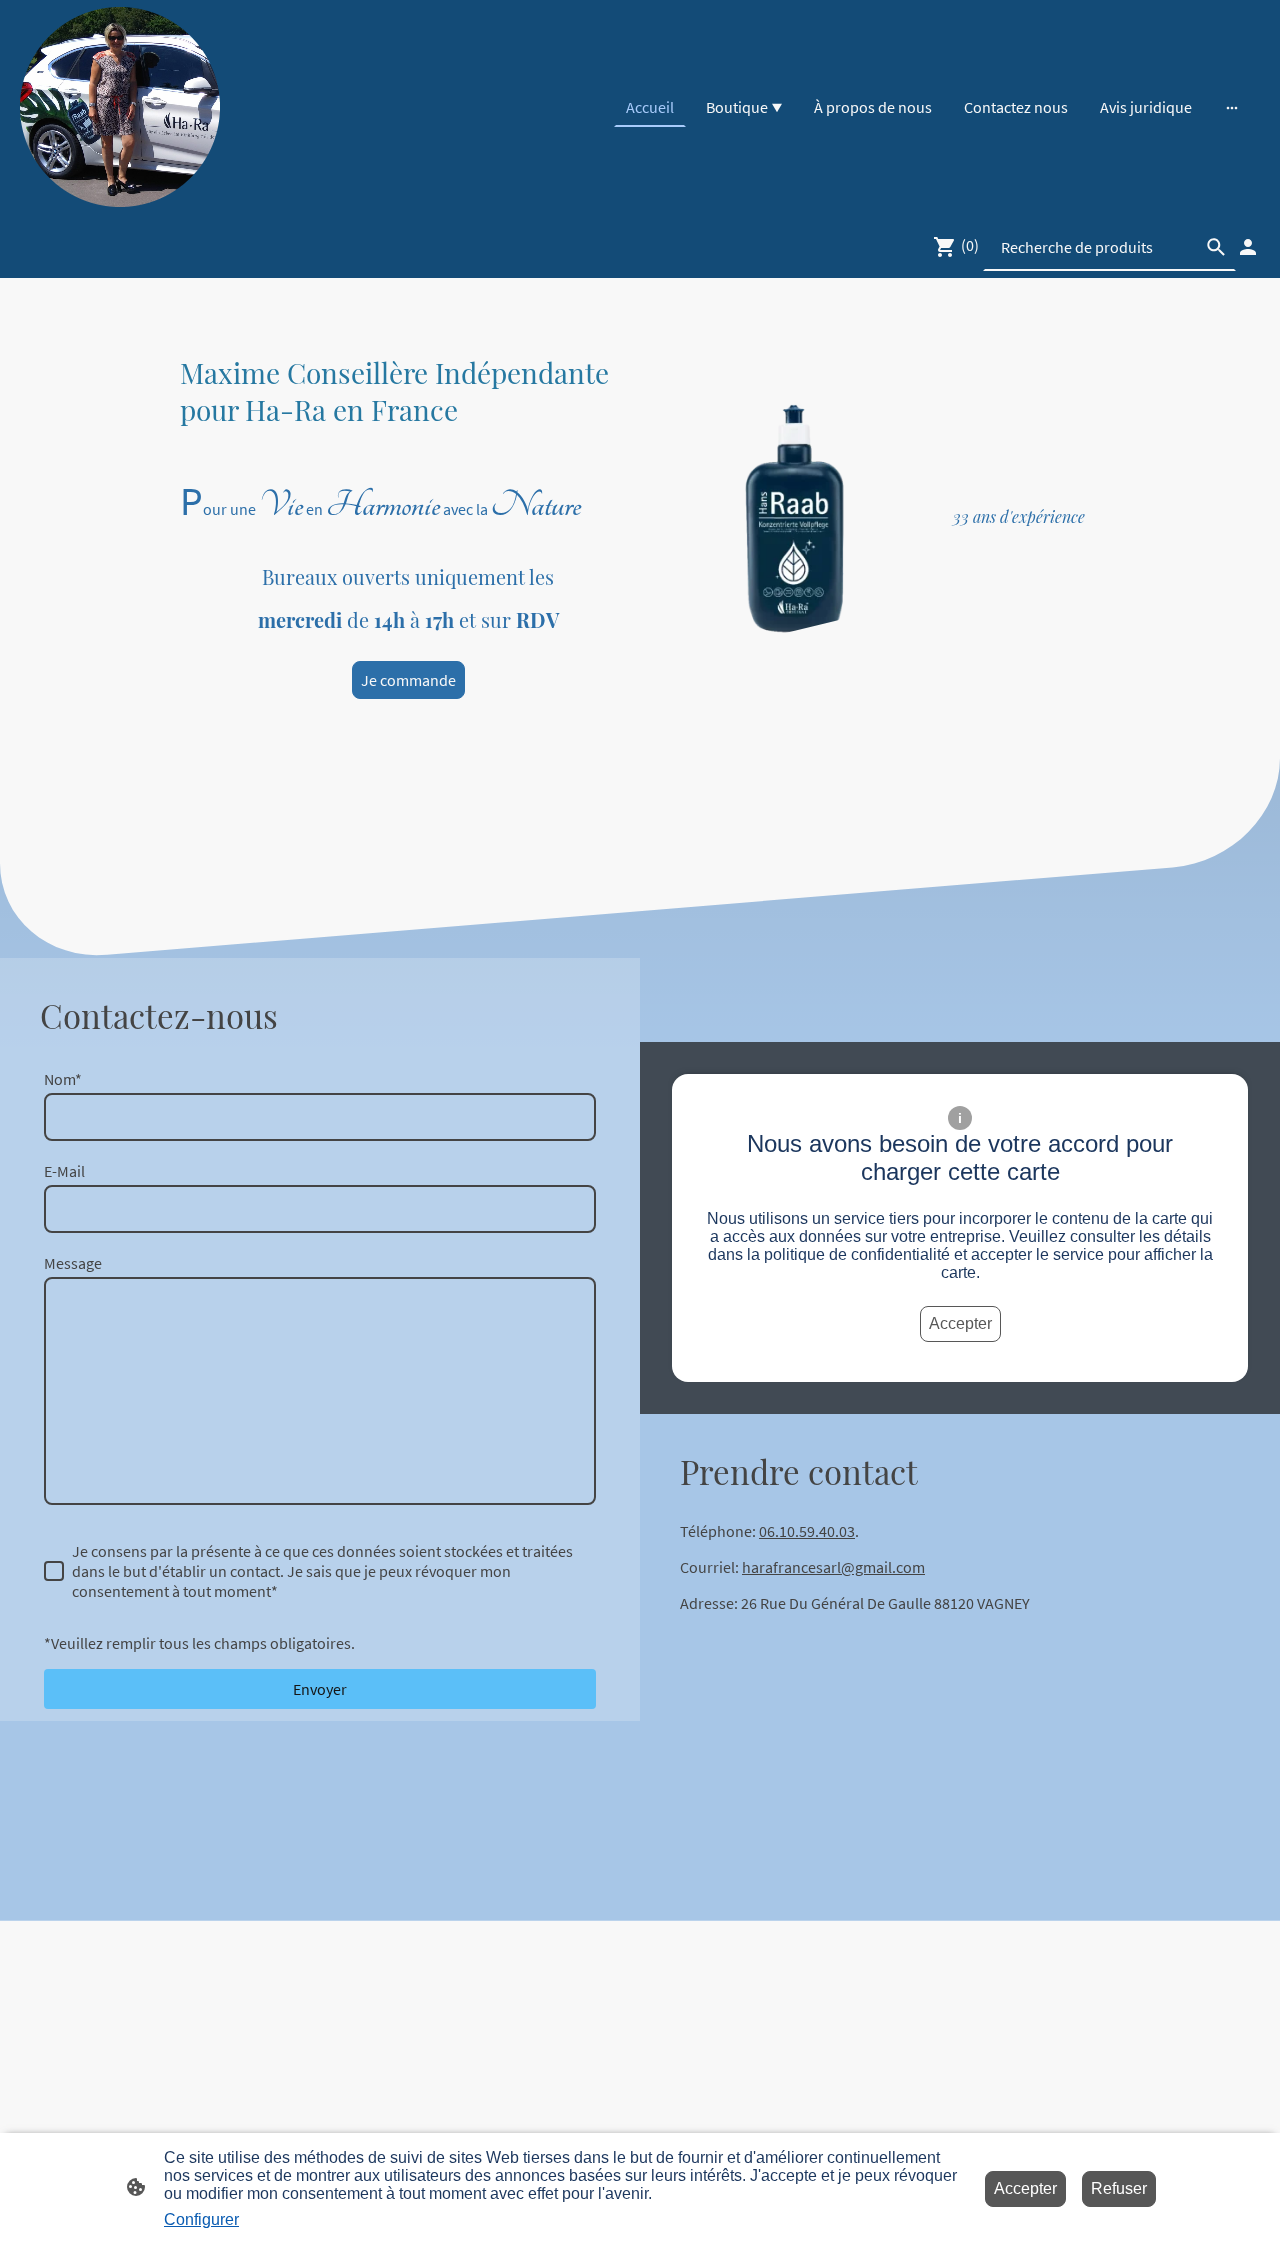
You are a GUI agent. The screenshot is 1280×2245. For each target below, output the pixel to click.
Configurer (201, 2219)
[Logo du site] (120, 107)
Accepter (960, 1323)
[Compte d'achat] (1248, 247)
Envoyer (320, 1689)
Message (73, 1263)
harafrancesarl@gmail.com (833, 1567)
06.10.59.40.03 (807, 1531)
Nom (63, 1079)
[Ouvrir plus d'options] (1232, 107)
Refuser (1119, 2188)
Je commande (408, 680)
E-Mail (64, 1171)
